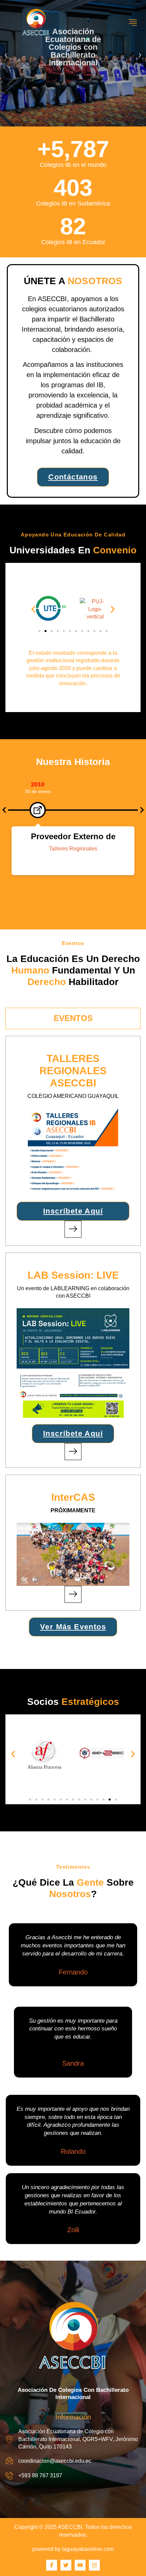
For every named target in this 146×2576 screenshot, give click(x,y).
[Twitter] (66, 2565)
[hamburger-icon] (133, 23)
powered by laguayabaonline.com (73, 2549)
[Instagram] (94, 2565)
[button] (6, 55)
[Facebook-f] (52, 2565)
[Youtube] (80, 2565)
